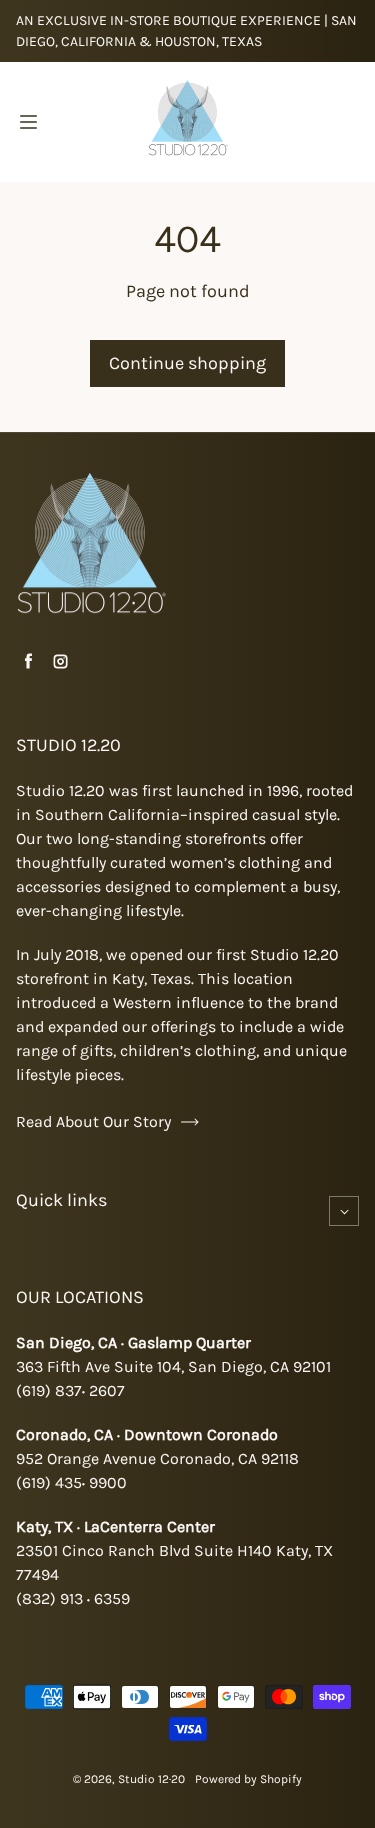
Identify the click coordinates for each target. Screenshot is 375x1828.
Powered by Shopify (248, 1779)
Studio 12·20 (151, 1779)
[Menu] (28, 122)
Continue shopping (187, 363)
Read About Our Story (93, 1121)
